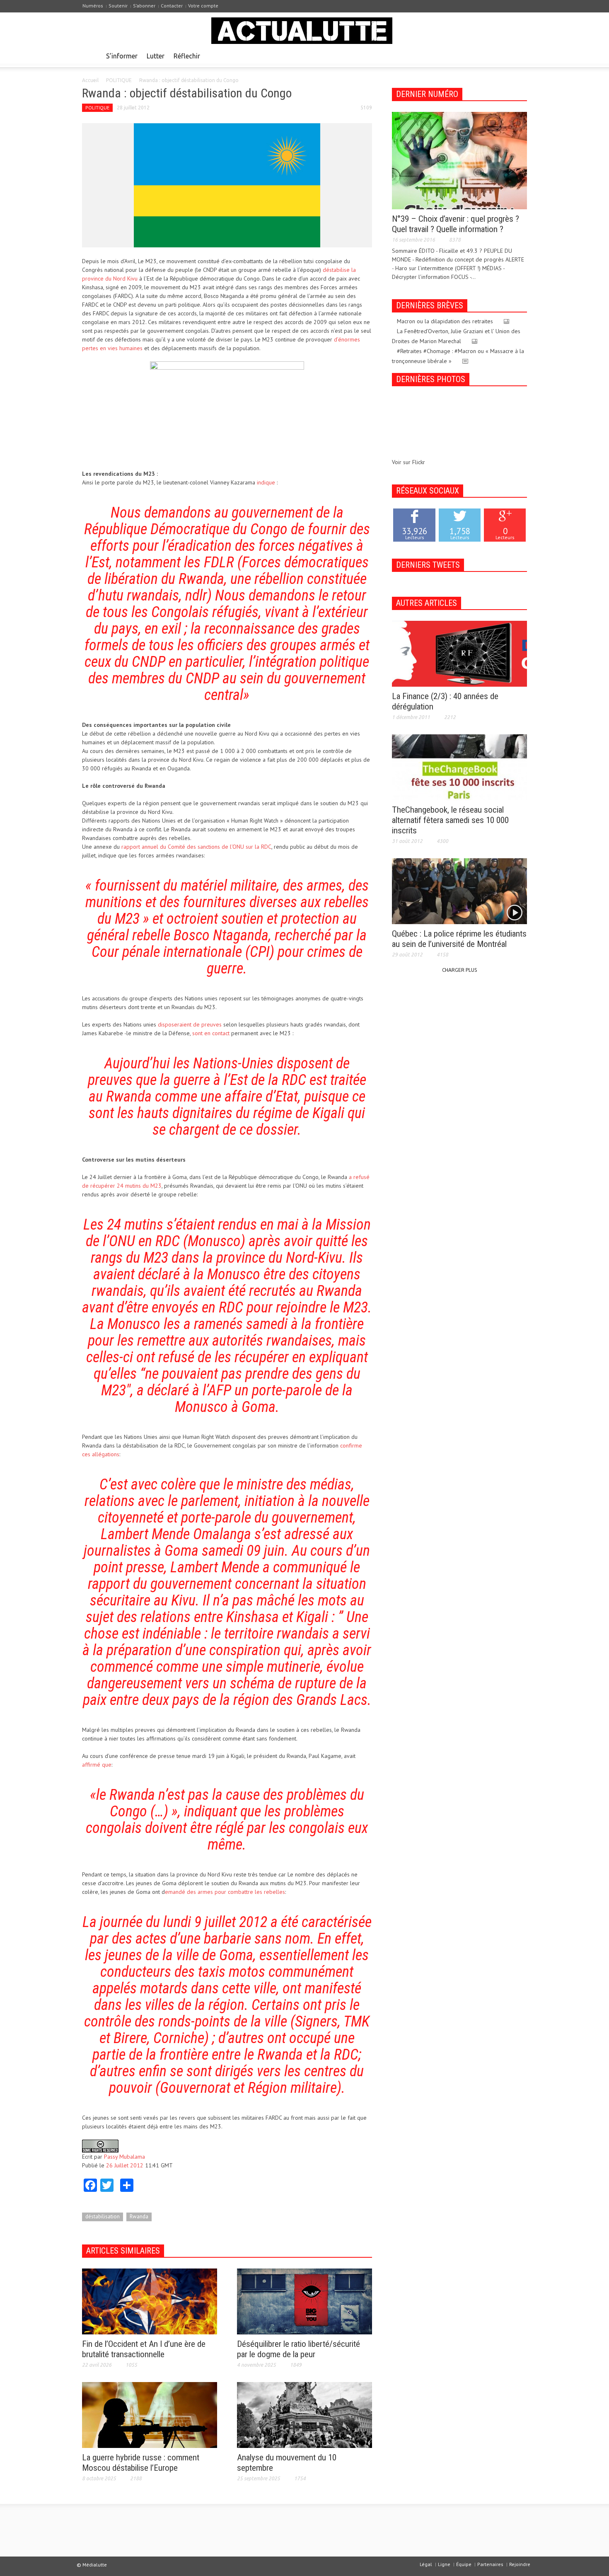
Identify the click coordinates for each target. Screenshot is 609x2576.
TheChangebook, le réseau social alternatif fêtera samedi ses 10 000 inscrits (450, 820)
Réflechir (187, 56)
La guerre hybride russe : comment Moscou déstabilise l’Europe (141, 2463)
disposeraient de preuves (190, 1024)
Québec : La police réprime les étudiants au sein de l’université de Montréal (459, 939)
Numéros (93, 6)
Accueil (90, 80)
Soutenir (118, 6)
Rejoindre (520, 2564)
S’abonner (144, 6)
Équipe (464, 2564)
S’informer (122, 56)
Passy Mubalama (124, 2157)
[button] (519, 56)
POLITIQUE (119, 80)
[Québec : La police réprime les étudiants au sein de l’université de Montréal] (459, 891)
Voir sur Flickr (408, 462)
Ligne (444, 2564)
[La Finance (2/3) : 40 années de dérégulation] (459, 653)
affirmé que (97, 1765)
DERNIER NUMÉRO (427, 94)
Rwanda (139, 2216)
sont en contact (211, 1033)
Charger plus (459, 970)
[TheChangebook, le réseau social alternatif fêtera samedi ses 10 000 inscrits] (459, 767)
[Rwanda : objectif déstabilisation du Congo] (227, 185)
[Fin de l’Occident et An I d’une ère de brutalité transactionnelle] (150, 2301)
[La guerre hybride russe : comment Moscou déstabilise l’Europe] (150, 2414)
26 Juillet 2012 (125, 2165)
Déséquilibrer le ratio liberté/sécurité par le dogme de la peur (298, 2349)
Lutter (156, 56)
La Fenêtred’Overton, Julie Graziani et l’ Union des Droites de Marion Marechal (456, 336)
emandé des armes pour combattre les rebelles (225, 1892)
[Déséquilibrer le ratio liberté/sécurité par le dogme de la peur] (304, 2301)
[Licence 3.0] (100, 2145)
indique (266, 482)
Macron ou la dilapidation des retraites (445, 321)
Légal (426, 2564)
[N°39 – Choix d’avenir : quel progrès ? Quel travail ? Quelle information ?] (459, 160)
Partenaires (490, 2564)
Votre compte (203, 6)
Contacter (172, 6)
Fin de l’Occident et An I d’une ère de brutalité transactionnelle (144, 2349)
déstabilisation (103, 2216)
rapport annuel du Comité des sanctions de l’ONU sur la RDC (196, 847)
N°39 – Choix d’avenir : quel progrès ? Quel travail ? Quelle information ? (456, 224)
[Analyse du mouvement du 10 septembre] (304, 2414)
